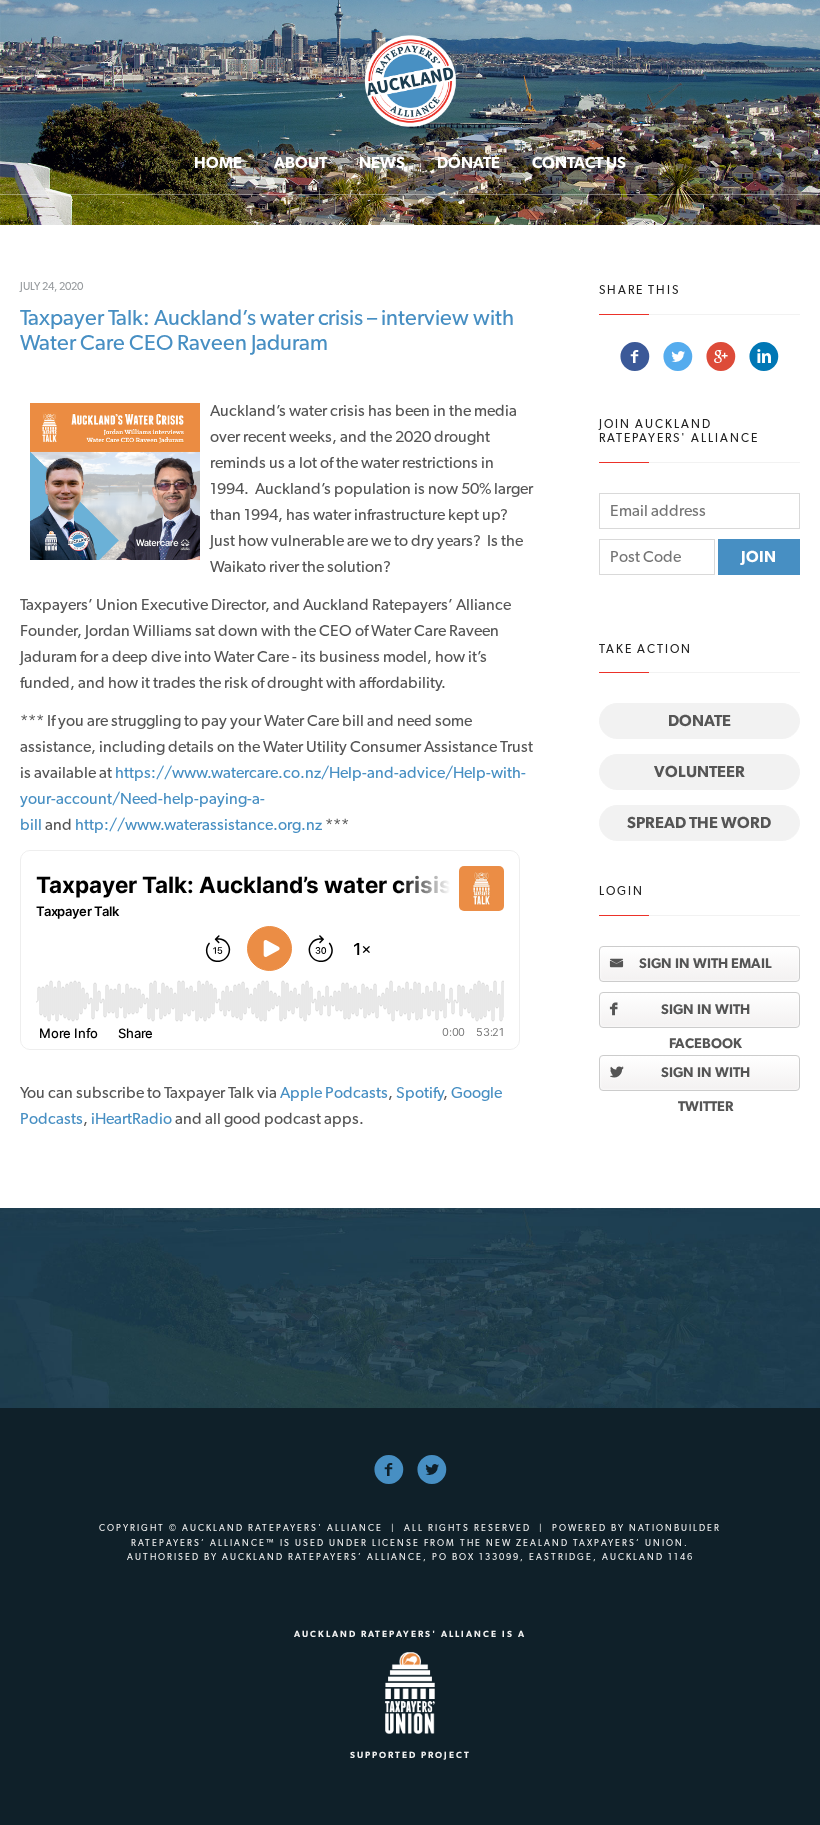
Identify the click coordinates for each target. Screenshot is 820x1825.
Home (218, 162)
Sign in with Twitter (705, 1077)
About (300, 162)
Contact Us (579, 162)
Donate (468, 162)
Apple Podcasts (334, 1092)
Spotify (419, 1092)
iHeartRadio (130, 1118)
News (382, 162)
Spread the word (699, 822)
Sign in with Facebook (705, 1014)
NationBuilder (675, 1527)
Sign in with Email (705, 963)
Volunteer (699, 771)
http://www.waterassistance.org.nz (198, 824)
